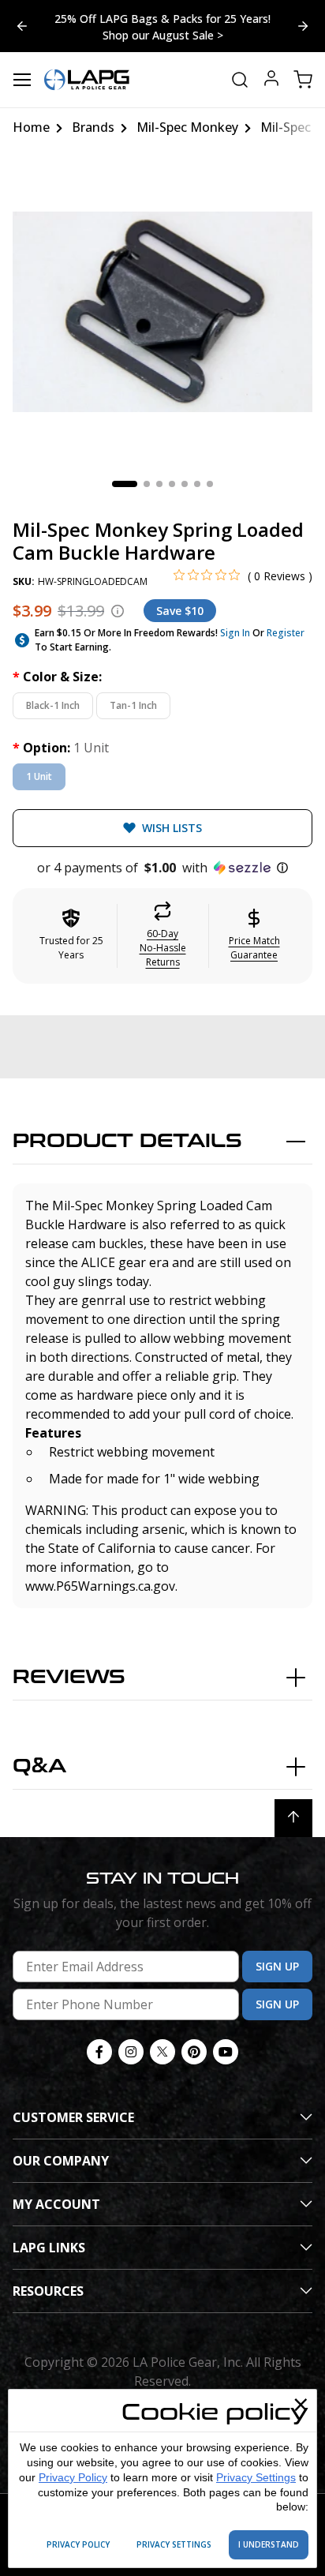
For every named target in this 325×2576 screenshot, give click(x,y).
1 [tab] (125, 484)
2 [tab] (147, 484)
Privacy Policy (73, 2477)
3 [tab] (159, 484)
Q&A (39, 1766)
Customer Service (73, 2117)
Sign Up (277, 1966)
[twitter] (162, 2052)
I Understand (269, 2544)
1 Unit (39, 776)
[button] (162, 868)
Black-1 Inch (53, 705)
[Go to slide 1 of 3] (22, 26)
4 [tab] (172, 484)
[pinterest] (194, 2052)
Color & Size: (57, 677)
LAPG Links (49, 2248)
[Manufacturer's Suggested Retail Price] (118, 611)
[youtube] (226, 2052)
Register (286, 633)
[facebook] (99, 2052)
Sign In (235, 633)
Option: (61, 748)
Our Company (61, 2161)
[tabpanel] (162, 312)
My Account (56, 2204)
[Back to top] (293, 1818)
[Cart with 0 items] (303, 80)
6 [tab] (197, 484)
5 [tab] (185, 484)
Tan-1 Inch (133, 705)
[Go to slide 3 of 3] (303, 26)
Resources (48, 2291)
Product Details (127, 1141)
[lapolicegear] (87, 80)
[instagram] (131, 2052)
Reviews (69, 1677)
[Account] (271, 80)
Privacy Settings (256, 2477)
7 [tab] (210, 484)
